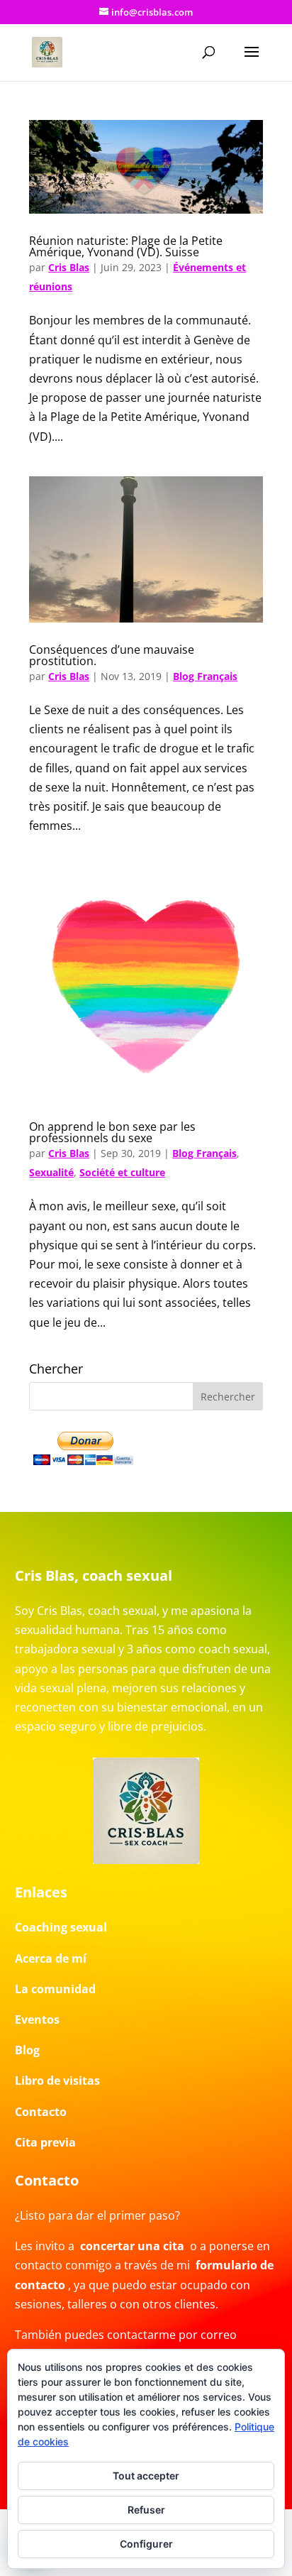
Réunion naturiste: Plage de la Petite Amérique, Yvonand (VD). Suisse (126, 246)
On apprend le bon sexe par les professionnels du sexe (112, 1132)
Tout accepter (146, 2476)
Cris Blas (69, 267)
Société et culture (122, 1172)
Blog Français (205, 676)
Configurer (146, 2544)
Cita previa (45, 2142)
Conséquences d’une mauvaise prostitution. (112, 655)
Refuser (146, 2510)
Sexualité (51, 1172)
